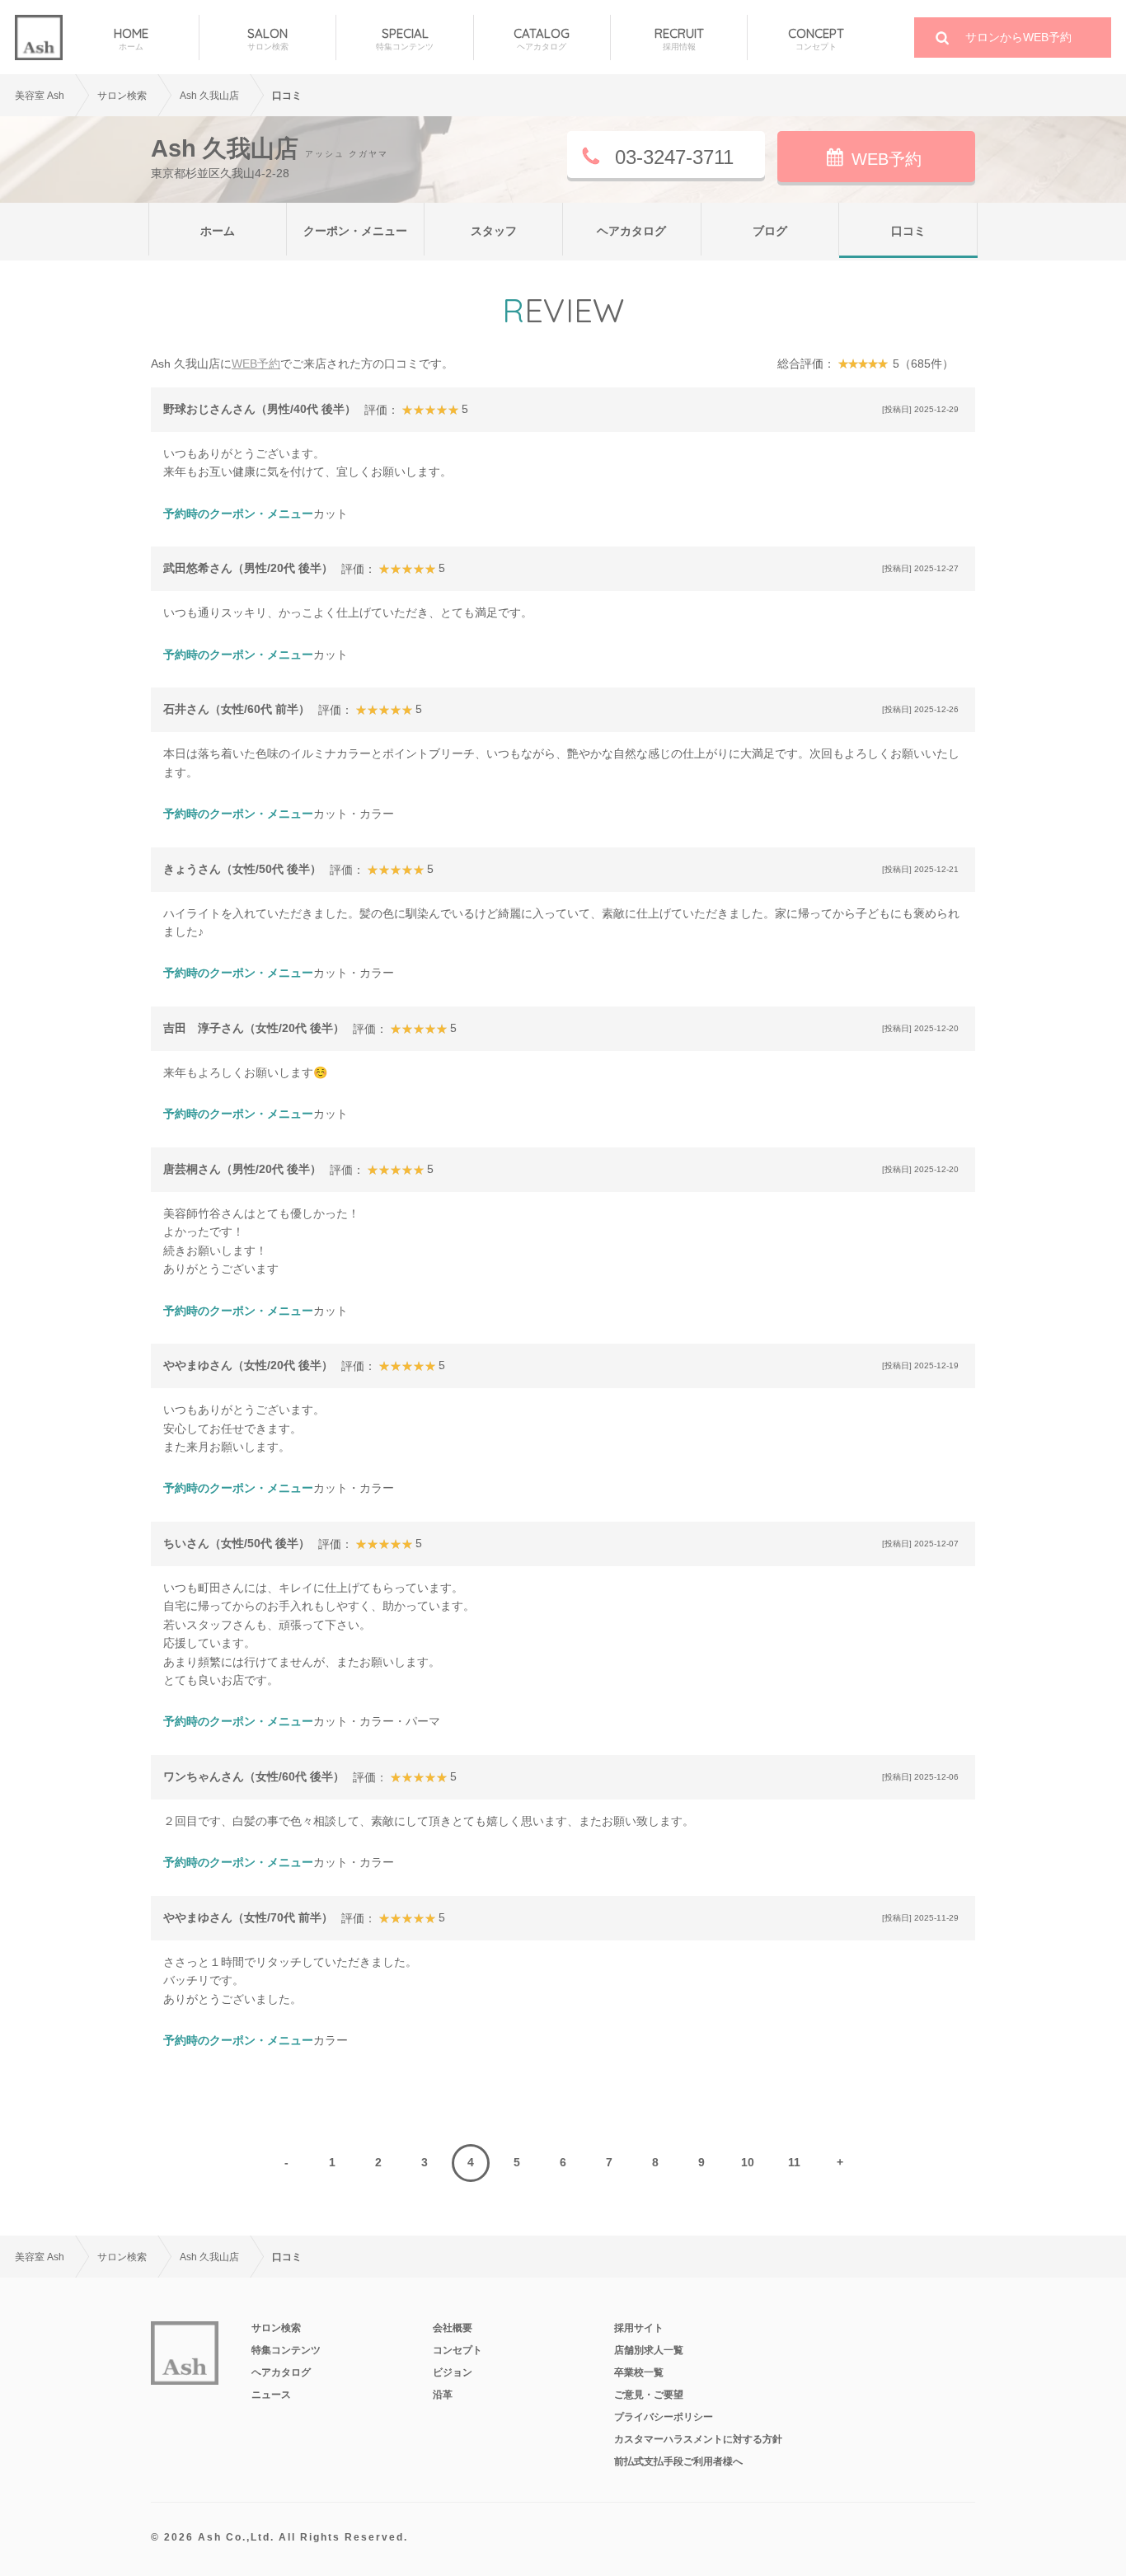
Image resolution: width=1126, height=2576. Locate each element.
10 (748, 2162)
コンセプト (457, 2350)
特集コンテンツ (286, 2350)
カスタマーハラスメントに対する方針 (698, 2439)
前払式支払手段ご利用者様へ (678, 2461)
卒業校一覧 (639, 2372)
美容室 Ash (40, 96)
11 (794, 2162)
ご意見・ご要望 (649, 2395)
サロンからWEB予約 (1018, 37)
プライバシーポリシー (664, 2417)
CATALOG (542, 39)
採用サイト (639, 2328)
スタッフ (494, 231)
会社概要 (453, 2328)
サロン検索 (276, 2328)
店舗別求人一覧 (649, 2350)
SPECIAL (405, 39)
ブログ (770, 231)
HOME (131, 39)
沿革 (443, 2395)
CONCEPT (816, 39)
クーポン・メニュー (355, 231)
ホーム (218, 231)
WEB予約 (887, 159)
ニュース (271, 2395)
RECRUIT (679, 39)
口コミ (908, 231)
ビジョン (453, 2372)
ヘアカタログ (631, 231)
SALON (268, 39)
